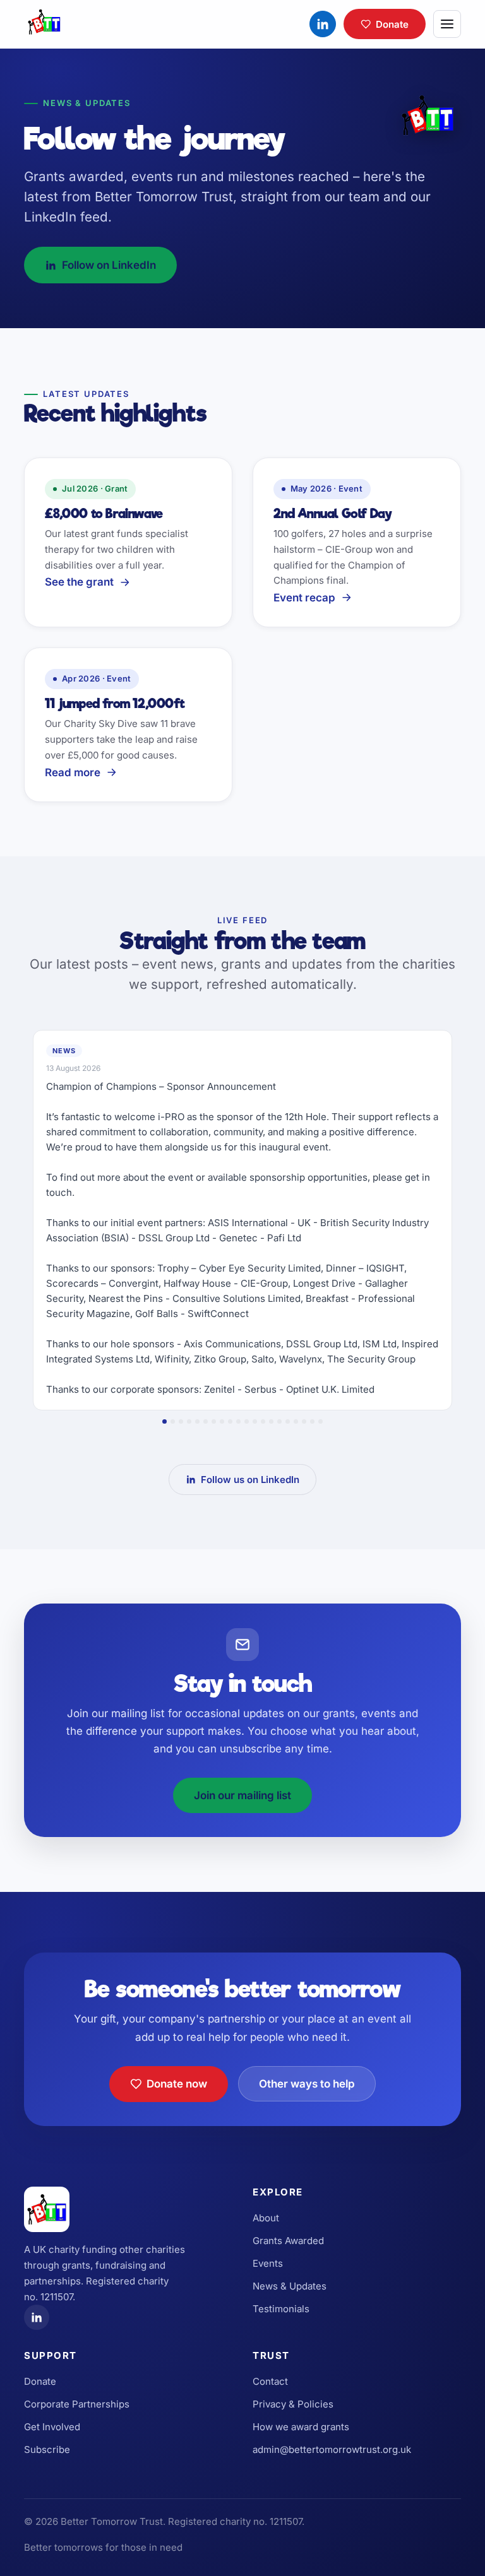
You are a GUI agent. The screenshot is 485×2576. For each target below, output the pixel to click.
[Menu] (447, 24)
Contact (270, 2381)
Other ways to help (307, 2084)
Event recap (304, 598)
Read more (73, 772)
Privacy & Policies (293, 2404)
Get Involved (52, 2427)
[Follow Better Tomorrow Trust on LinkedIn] (323, 24)
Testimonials (281, 2309)
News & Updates (290, 2286)
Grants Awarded (288, 2241)
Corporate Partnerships (77, 2404)
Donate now (177, 2084)
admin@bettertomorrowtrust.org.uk (332, 2449)
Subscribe (47, 2449)
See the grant (79, 582)
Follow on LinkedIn (109, 265)
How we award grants (301, 2427)
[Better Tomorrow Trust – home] (45, 24)
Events (268, 2263)
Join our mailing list (242, 1795)
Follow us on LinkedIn (250, 1480)
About (266, 2218)
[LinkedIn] (37, 2317)
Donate (392, 24)
